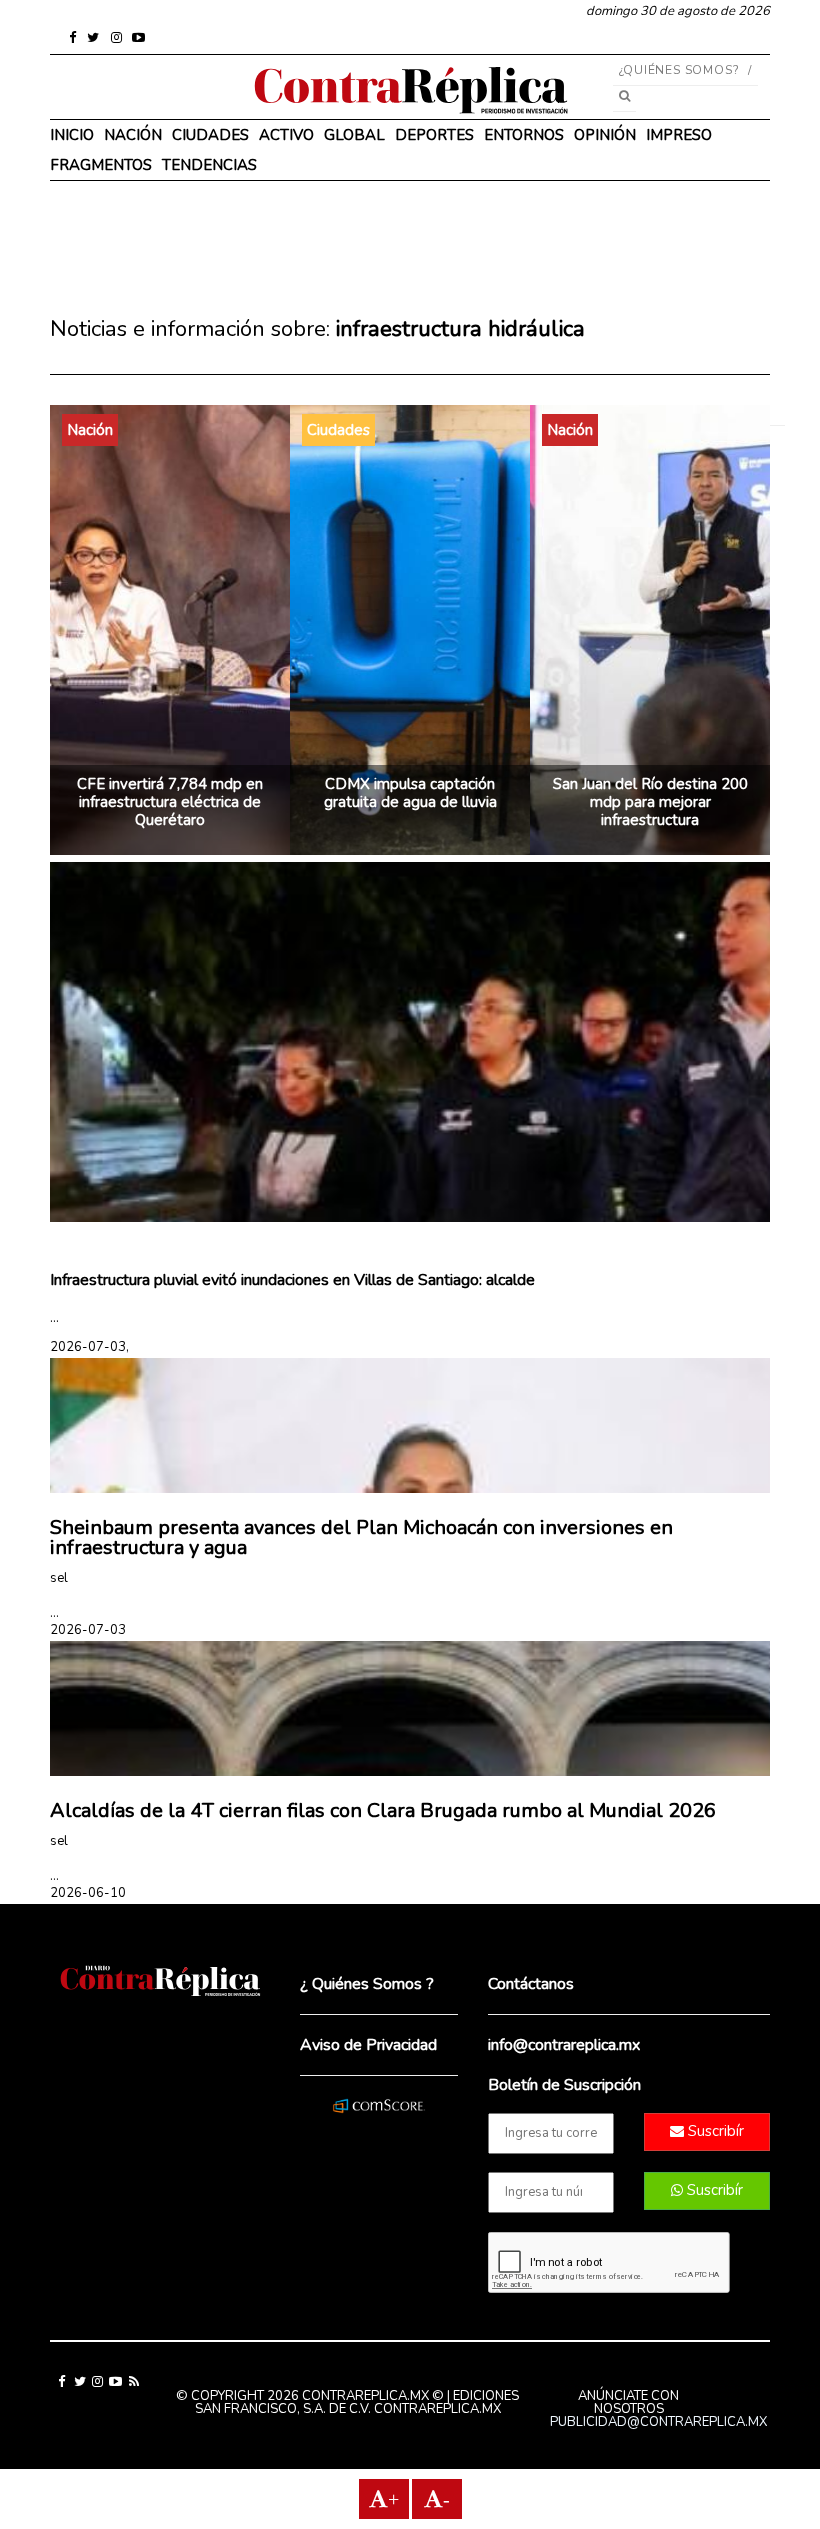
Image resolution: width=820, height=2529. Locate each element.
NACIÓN (133, 135)
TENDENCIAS (209, 165)
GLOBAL (354, 135)
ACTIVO (286, 135)
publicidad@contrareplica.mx (658, 2422)
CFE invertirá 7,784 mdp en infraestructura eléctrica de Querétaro (170, 802)
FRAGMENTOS (101, 165)
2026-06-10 (88, 1893)
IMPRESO (679, 135)
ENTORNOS (524, 135)
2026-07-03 (88, 1630)
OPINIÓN (605, 135)
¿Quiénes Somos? (679, 70)
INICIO (72, 135)
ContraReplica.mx (437, 2409)
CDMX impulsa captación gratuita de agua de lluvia (410, 793)
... (54, 1317)
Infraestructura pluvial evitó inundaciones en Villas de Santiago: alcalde (292, 1280)
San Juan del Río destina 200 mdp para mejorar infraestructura (650, 802)
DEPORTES (434, 135)
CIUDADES (210, 135)
